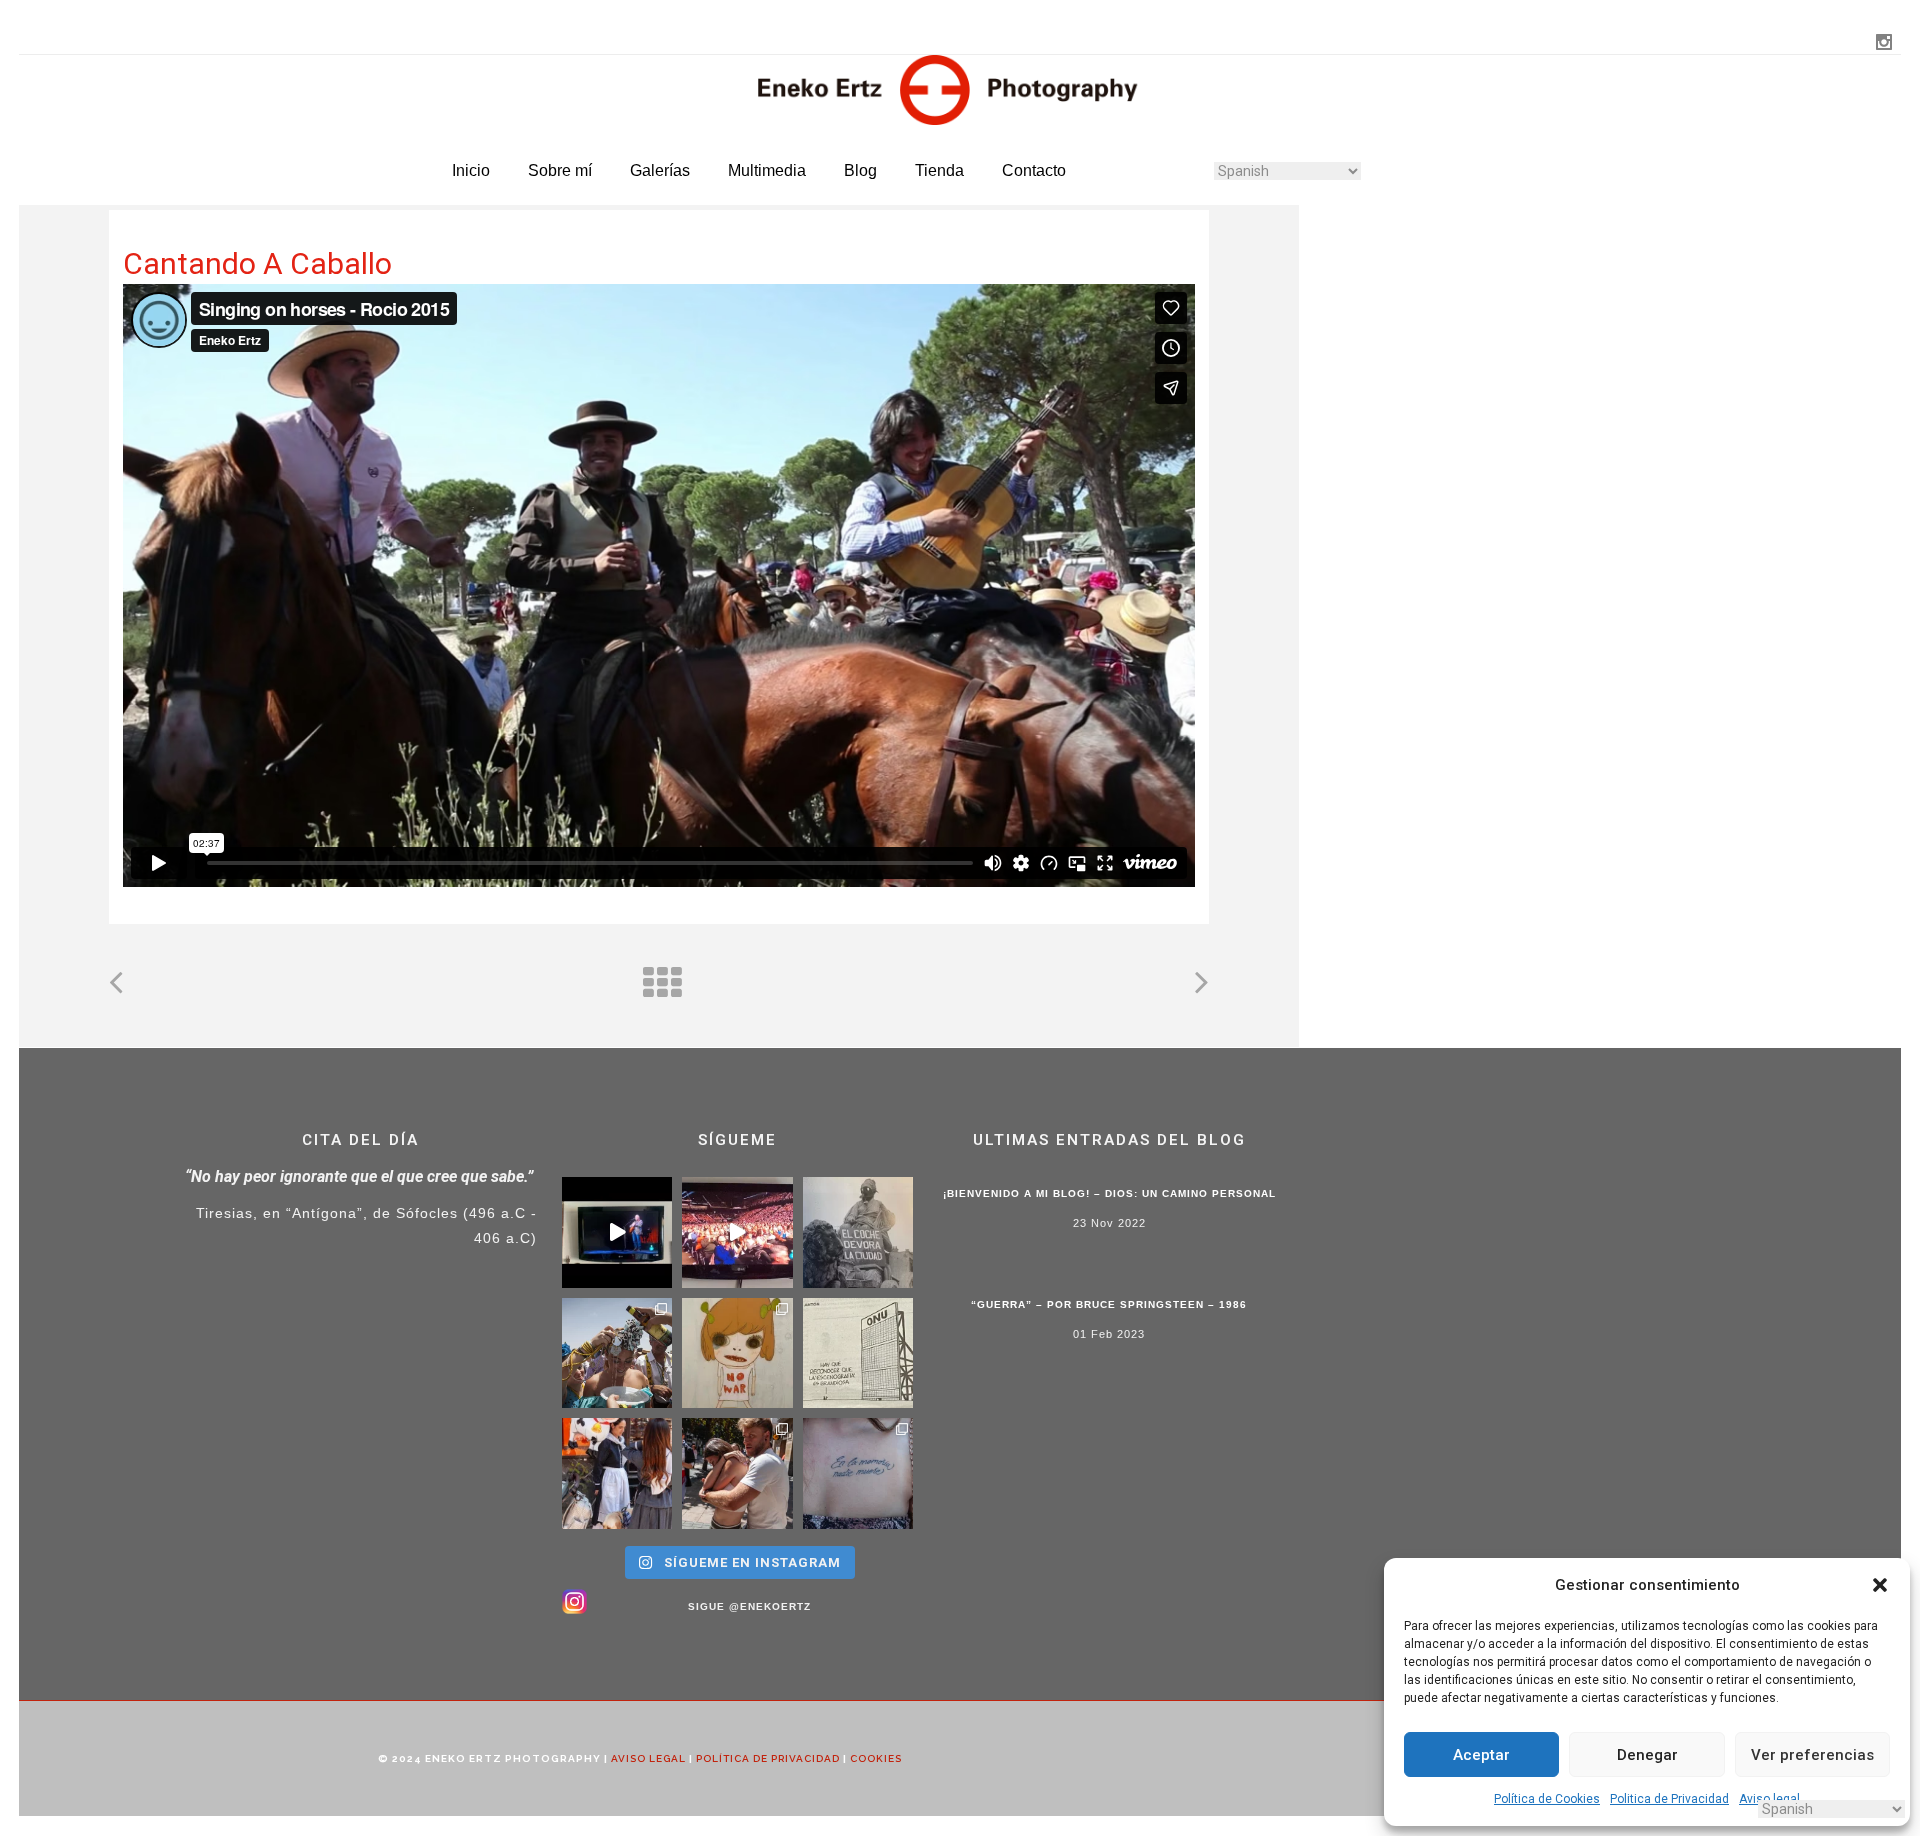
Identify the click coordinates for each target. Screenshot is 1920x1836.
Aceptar (1481, 1755)
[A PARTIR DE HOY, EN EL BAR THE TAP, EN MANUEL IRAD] (617, 1353)
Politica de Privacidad (1669, 1799)
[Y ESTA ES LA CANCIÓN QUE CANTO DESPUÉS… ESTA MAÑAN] (617, 1232)
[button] (1880, 1585)
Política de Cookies (1547, 1799)
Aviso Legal (648, 1758)
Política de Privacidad (768, 1758)
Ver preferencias (1812, 1755)
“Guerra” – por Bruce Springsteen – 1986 (1109, 1304)
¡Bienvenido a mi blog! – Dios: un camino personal (1109, 1193)
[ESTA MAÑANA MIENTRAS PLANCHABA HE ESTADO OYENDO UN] (737, 1232)
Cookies (876, 1758)
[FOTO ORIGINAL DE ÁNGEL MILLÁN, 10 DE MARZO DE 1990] (858, 1232)
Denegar (1647, 1755)
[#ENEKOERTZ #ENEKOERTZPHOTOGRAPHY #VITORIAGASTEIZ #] (617, 1473)
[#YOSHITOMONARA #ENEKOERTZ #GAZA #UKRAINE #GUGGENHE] (737, 1353)
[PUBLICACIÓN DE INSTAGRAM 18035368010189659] (858, 1353)
